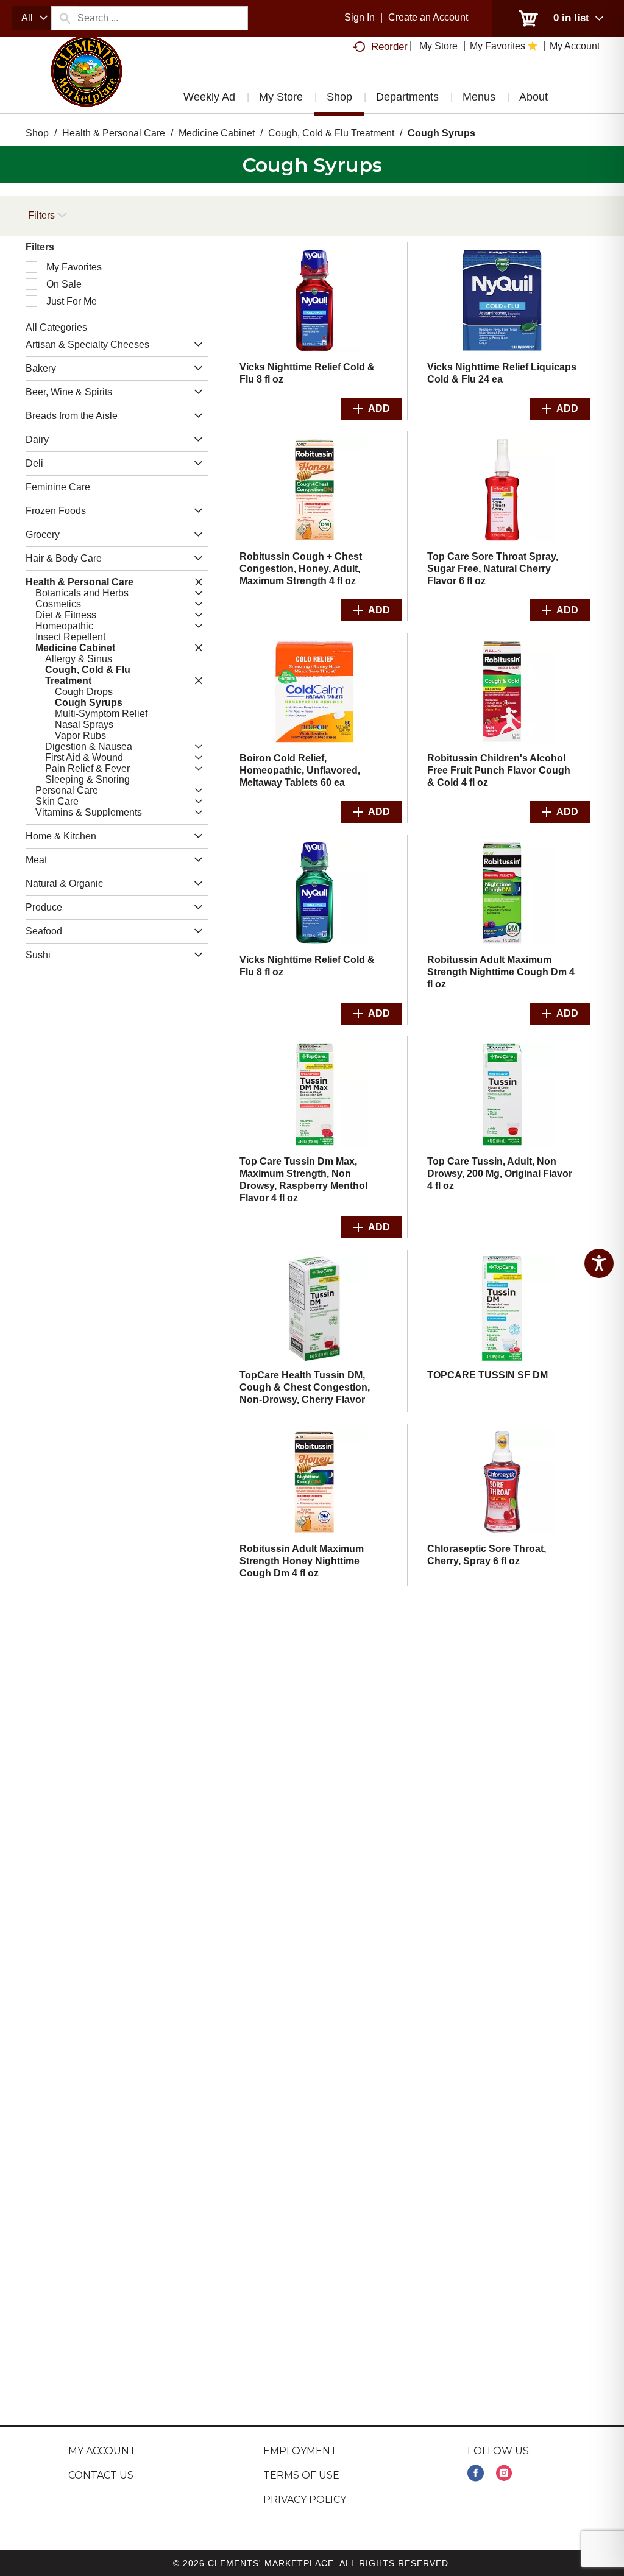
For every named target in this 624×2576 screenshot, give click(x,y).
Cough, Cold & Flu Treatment (331, 133)
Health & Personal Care (114, 133)
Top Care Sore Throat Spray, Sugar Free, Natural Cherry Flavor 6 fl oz (493, 569)
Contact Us (101, 2475)
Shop (37, 133)
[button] (195, 345)
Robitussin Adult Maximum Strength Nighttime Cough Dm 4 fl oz (501, 972)
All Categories (56, 327)
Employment (300, 2451)
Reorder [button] (389, 47)
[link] (476, 2473)
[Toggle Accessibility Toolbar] (599, 1263)
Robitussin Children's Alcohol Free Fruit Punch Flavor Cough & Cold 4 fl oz (499, 770)
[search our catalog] (65, 18)
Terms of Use (301, 2475)
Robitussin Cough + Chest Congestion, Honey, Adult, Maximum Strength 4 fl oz (301, 569)
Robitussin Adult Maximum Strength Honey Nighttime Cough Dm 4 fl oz (302, 1561)
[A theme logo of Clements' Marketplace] (87, 82)
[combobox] (32, 18)
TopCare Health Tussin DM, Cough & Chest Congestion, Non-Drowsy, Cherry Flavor (305, 1387)
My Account (102, 2451)
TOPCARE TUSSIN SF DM (487, 1375)
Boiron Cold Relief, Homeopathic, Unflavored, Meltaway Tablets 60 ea (300, 770)
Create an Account (428, 17)
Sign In (360, 17)
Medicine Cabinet (217, 133)
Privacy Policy (305, 2500)
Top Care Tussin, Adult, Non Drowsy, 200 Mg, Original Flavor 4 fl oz (500, 1173)
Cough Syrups (441, 133)
